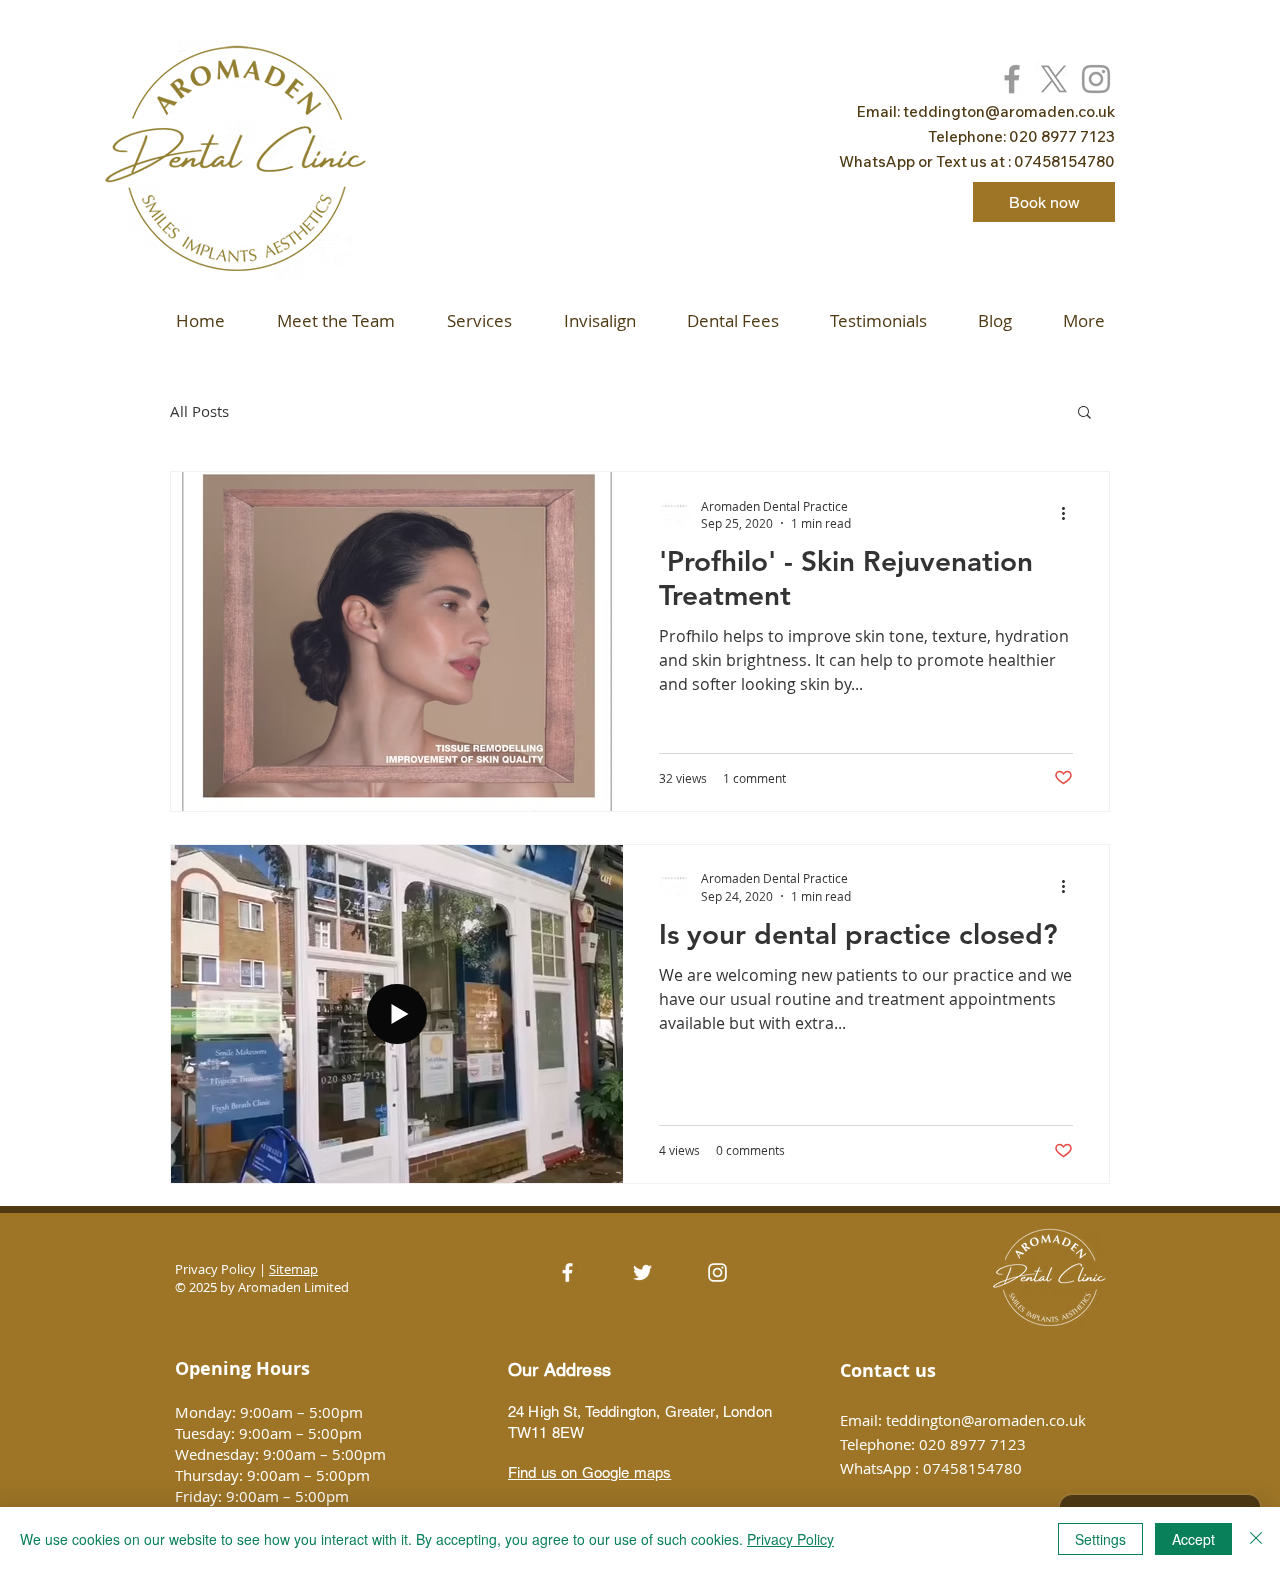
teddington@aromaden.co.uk (1009, 111)
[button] (1084, 413)
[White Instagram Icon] (717, 1272)
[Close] (1256, 1539)
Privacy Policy (790, 1539)
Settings (1100, 1539)
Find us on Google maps (589, 1472)
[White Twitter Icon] (642, 1272)
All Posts (199, 411)
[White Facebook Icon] (567, 1272)
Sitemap (293, 1269)
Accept (1193, 1539)
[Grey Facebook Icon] (1012, 79)
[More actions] (1070, 514)
